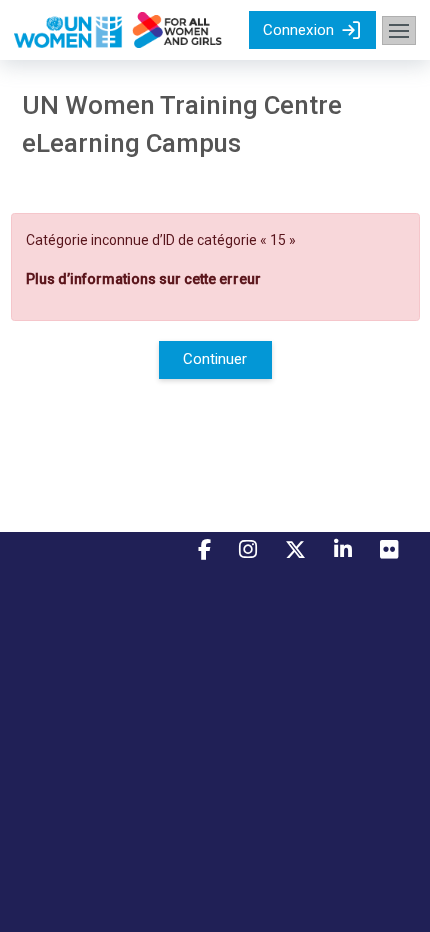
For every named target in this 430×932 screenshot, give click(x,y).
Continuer (215, 359)
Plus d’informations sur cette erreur (143, 279)
